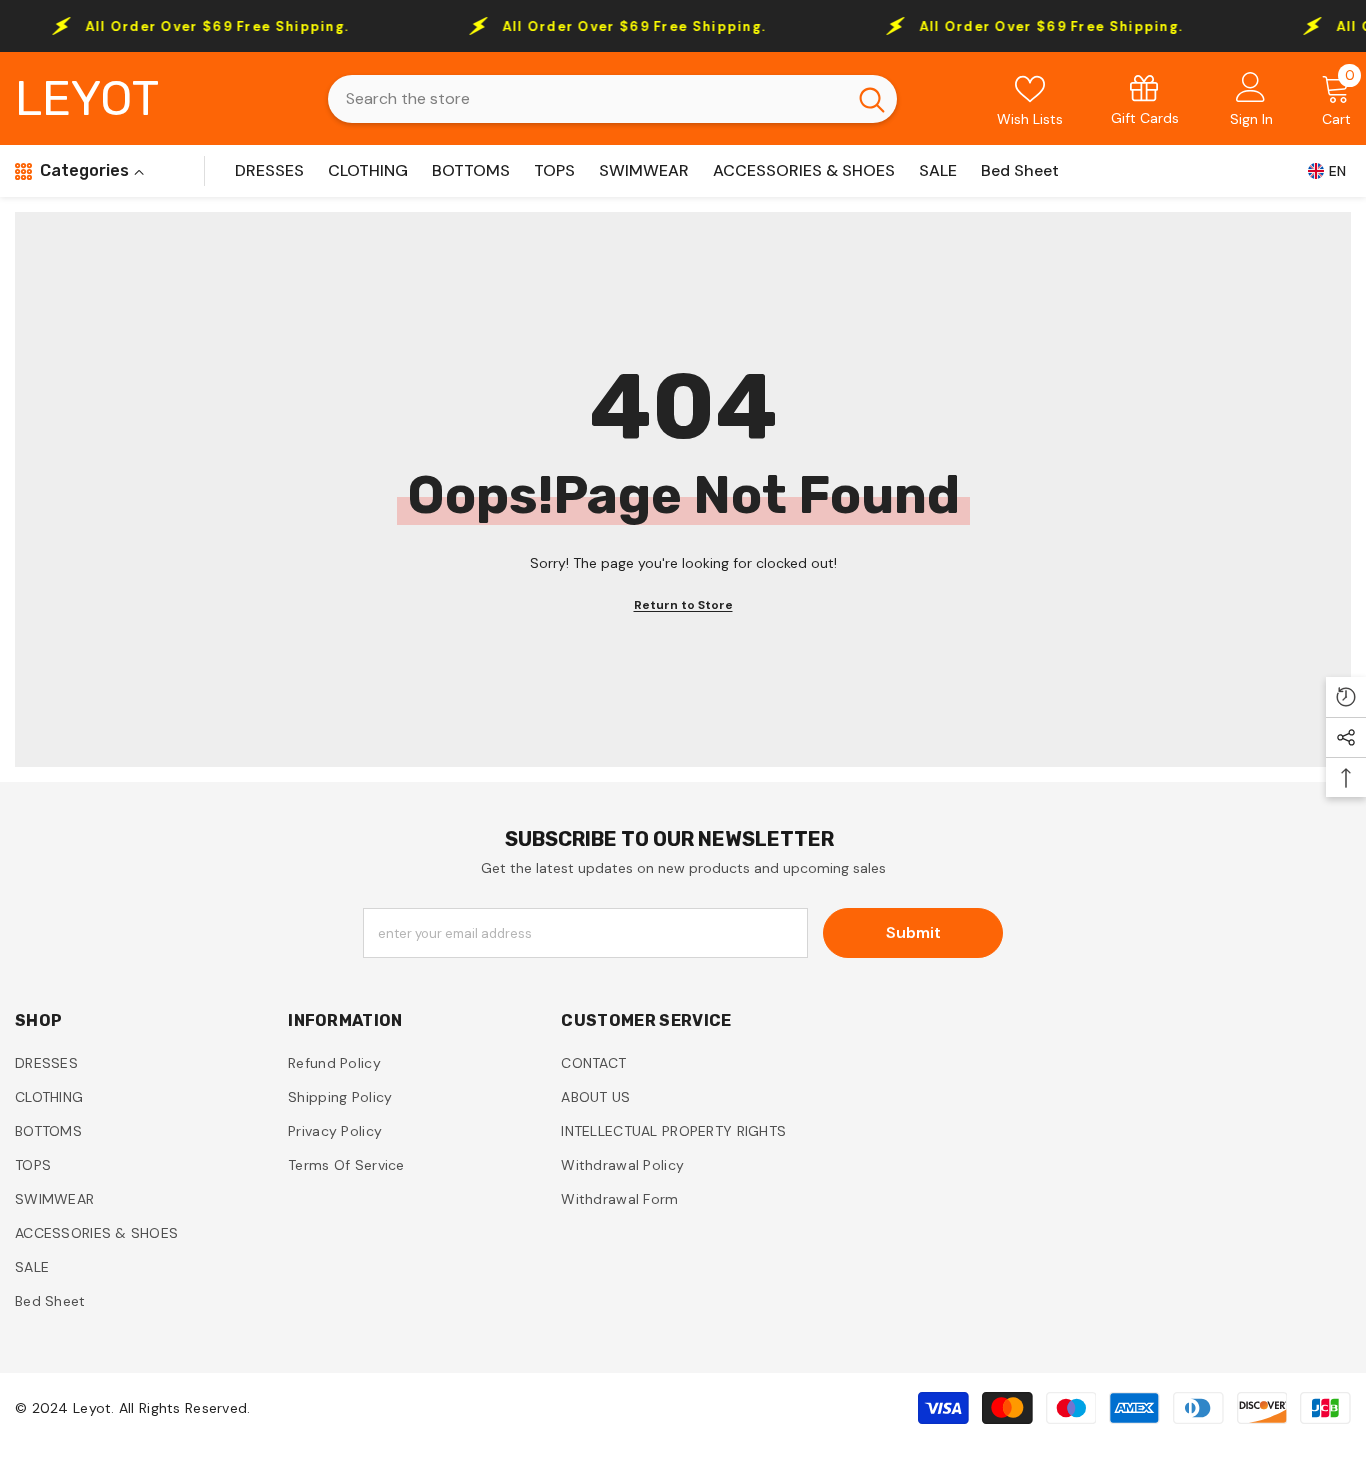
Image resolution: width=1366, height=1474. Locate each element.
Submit (913, 932)
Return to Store (683, 605)
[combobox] (586, 99)
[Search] (612, 99)
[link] (1145, 98)
